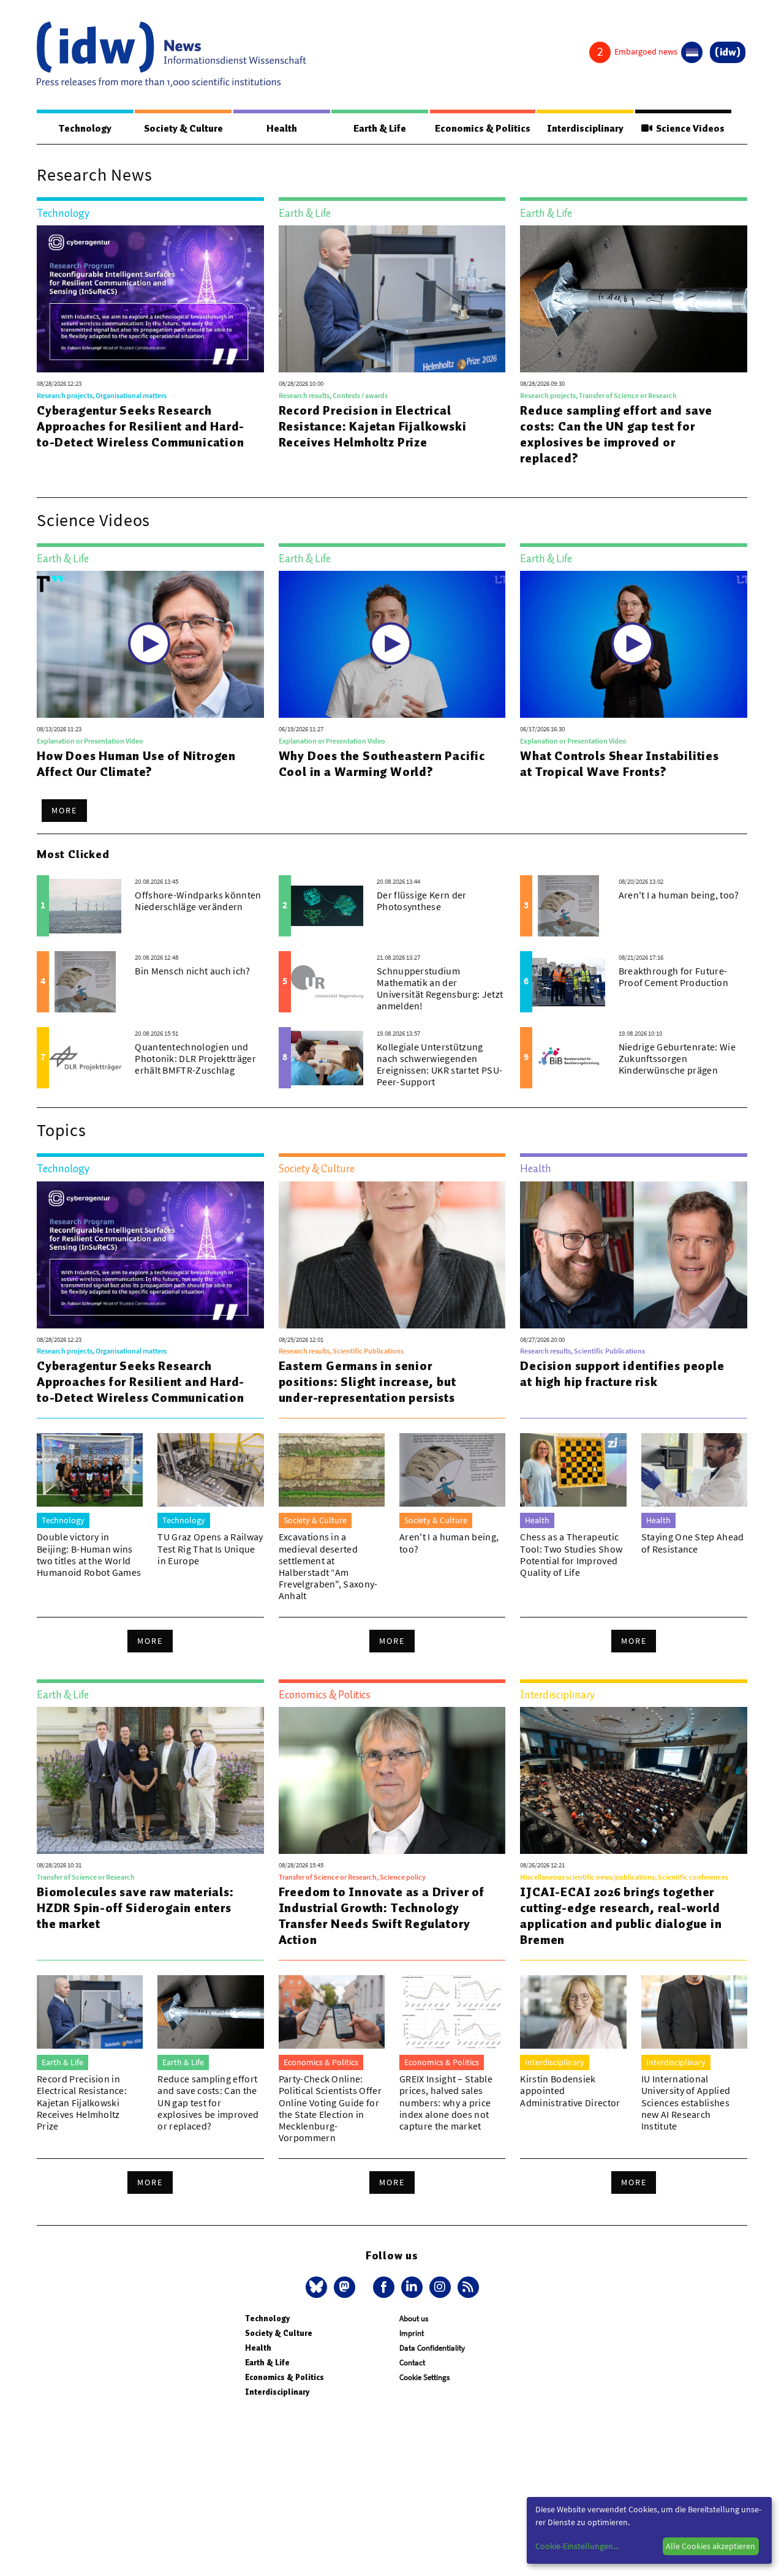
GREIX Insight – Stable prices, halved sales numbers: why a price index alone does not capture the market (446, 2102)
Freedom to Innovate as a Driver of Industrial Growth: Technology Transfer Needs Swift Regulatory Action (382, 1916)
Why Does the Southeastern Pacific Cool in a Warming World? (382, 764)
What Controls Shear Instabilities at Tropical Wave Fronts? (619, 764)
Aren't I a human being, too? (679, 895)
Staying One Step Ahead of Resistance (693, 1542)
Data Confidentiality (432, 2348)
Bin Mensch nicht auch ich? (192, 971)
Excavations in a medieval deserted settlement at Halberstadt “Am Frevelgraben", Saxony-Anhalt (328, 1566)
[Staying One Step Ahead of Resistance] (694, 1470)
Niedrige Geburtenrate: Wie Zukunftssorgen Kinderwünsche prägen (677, 1058)
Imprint (412, 2333)
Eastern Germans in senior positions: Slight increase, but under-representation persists (367, 1382)
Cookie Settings (424, 2377)
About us (414, 2318)
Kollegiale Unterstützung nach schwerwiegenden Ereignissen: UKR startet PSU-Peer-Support (439, 1064)
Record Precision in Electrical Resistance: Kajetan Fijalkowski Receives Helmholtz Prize (373, 426)
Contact (412, 2363)
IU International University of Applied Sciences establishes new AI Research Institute (686, 2102)
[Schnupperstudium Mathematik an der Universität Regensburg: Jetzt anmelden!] (327, 982)
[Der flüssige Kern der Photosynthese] (327, 906)
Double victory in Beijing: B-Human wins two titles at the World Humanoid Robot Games (89, 1554)
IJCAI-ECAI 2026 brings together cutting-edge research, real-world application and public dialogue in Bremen (621, 1916)
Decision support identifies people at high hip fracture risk (622, 1374)
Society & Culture (183, 129)
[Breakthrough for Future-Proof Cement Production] (568, 982)
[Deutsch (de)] (692, 52)
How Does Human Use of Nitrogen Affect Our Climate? (136, 764)
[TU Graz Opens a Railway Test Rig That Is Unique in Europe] (210, 1470)
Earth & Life (380, 129)
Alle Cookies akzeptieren (710, 2546)
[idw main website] (728, 52)
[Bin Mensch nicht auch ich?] (85, 982)
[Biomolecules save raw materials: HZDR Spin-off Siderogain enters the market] (150, 1780)
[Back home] (171, 55)
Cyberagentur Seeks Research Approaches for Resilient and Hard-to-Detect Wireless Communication (141, 426)
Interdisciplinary (585, 129)
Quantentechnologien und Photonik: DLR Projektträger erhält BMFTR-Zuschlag (195, 1058)
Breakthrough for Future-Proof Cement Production (673, 977)
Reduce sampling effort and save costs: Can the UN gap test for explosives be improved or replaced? (616, 434)
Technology (85, 129)
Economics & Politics (483, 129)
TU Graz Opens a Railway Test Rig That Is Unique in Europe (210, 1548)
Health (282, 129)
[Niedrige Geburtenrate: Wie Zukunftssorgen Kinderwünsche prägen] (568, 1058)
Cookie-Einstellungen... (577, 2546)
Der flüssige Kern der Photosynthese (422, 901)
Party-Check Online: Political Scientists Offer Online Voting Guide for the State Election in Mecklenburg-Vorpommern (330, 2108)
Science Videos (688, 129)
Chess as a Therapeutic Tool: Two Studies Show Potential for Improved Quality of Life (571, 1554)
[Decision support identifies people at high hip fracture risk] (634, 1255)
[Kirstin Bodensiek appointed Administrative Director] (573, 2012)
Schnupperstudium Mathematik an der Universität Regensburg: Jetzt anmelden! (440, 989)
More (64, 810)
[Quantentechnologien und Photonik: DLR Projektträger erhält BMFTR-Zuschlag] (85, 1058)
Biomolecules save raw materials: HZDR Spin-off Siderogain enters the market (135, 1908)
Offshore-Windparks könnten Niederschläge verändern (198, 901)
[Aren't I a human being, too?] (568, 906)
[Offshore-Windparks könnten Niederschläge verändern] (85, 906)
